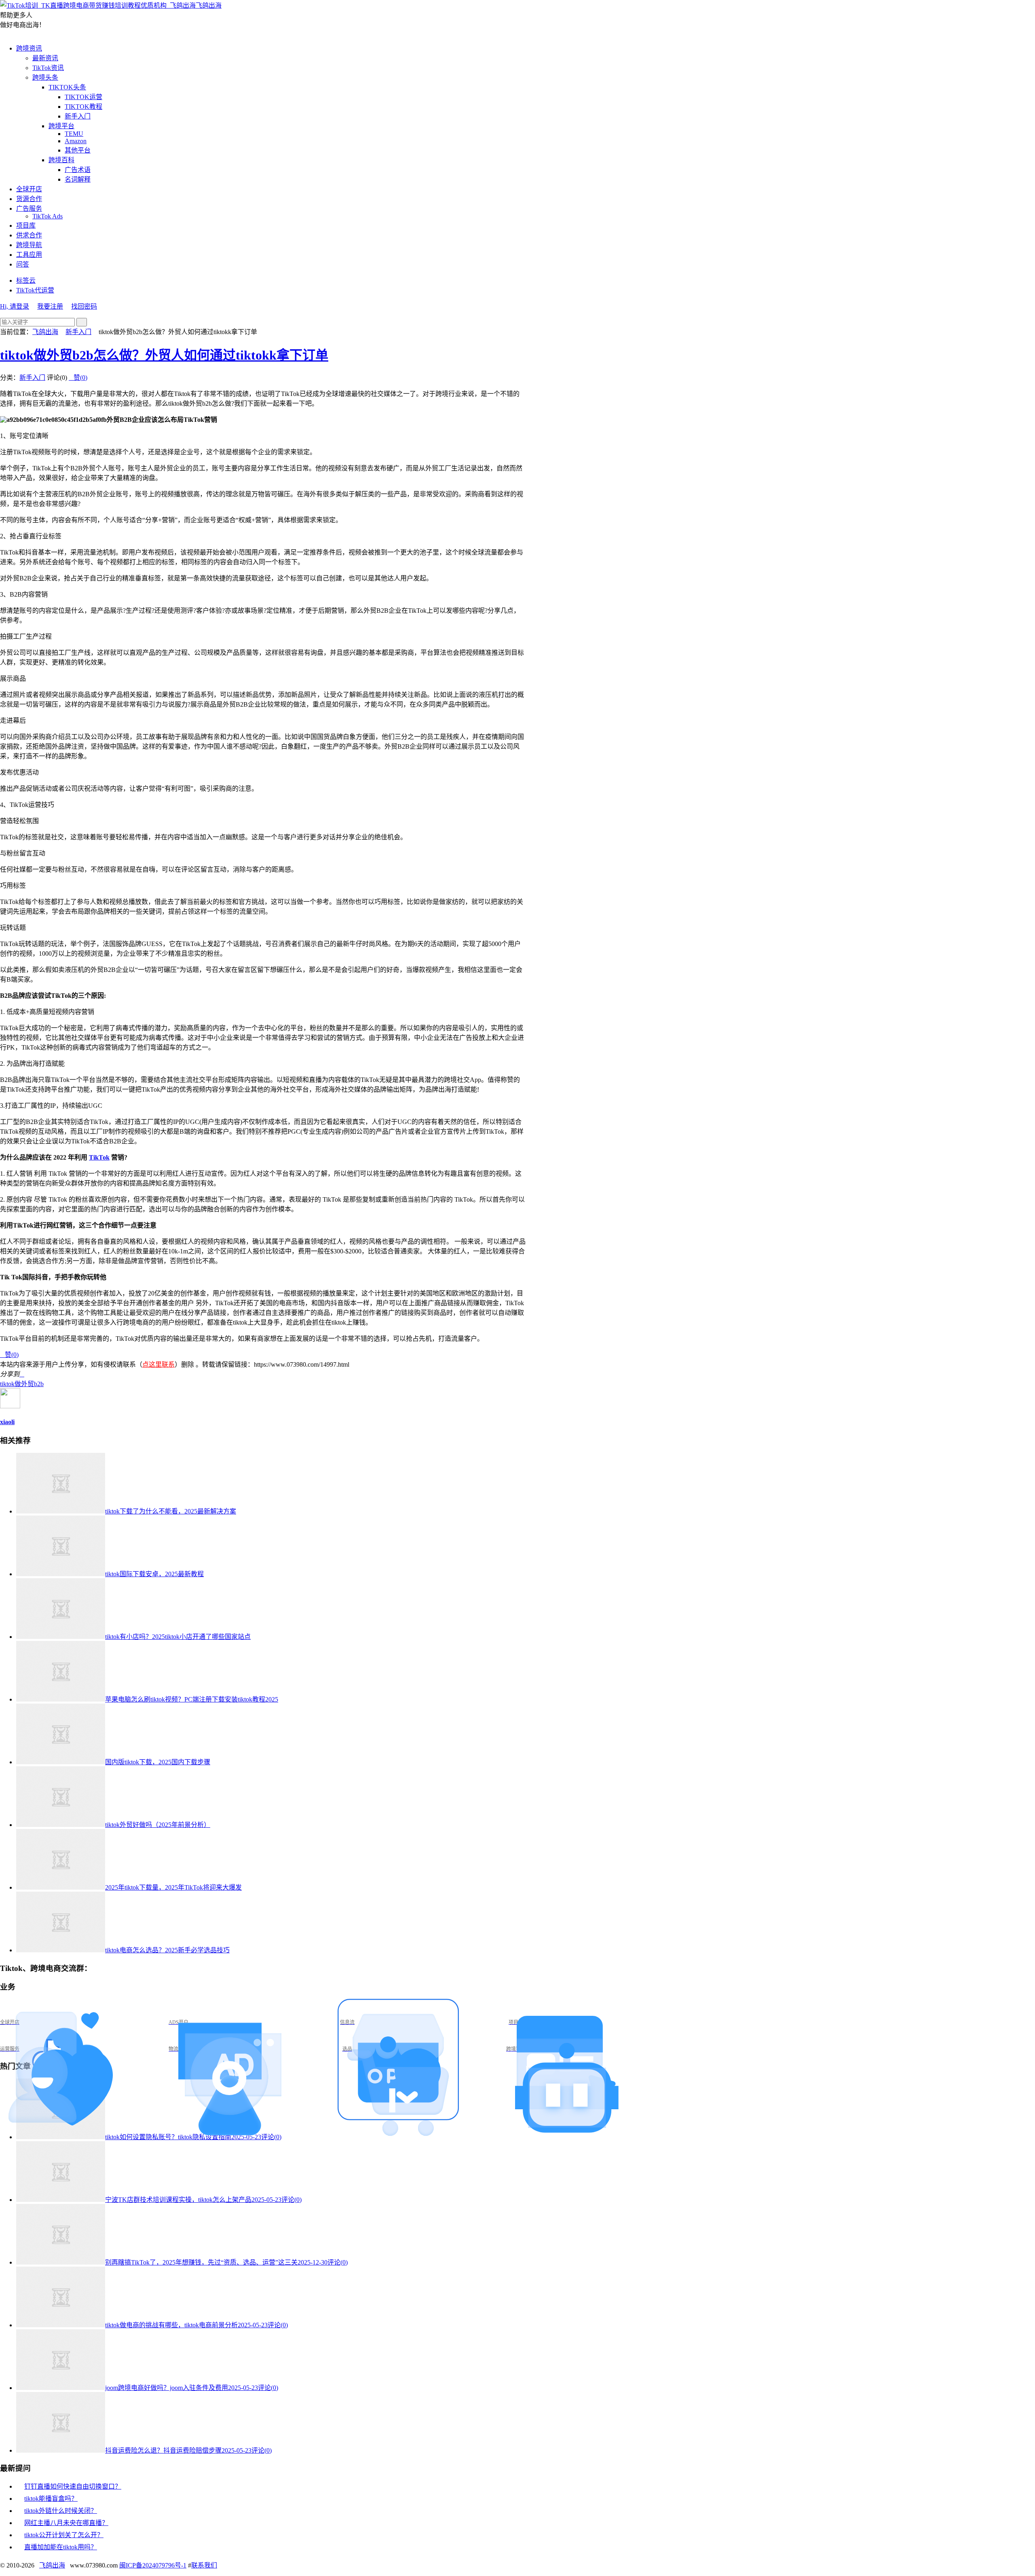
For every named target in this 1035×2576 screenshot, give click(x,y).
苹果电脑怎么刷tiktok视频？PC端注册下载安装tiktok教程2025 (192, 1699)
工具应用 (29, 255)
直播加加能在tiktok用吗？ (61, 2547)
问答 (23, 264)
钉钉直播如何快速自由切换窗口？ (73, 2486)
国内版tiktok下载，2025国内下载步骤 (158, 1762)
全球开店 (29, 189)
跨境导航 (29, 245)
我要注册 (50, 306)
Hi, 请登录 (15, 306)
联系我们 (204, 2565)
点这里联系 (158, 1364)
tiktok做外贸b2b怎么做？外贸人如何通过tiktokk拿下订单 (164, 355)
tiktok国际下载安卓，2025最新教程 (154, 1574)
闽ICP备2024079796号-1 (153, 2565)
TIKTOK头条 (67, 87)
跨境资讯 (29, 48)
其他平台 (78, 150)
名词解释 (78, 179)
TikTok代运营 (35, 290)
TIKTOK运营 (83, 97)
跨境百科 (61, 160)
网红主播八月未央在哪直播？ (66, 2523)
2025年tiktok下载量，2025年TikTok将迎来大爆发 (173, 1887)
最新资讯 (45, 58)
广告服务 (29, 208)
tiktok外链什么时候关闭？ (61, 2511)
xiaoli (7, 1422)
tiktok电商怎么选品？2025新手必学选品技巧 (167, 1950)
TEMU (74, 134)
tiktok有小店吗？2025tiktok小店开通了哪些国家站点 (178, 1637)
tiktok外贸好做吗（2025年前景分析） (158, 1825)
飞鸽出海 (209, 5)
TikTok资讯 (48, 68)
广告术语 (78, 170)
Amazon (76, 141)
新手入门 (78, 116)
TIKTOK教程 (83, 107)
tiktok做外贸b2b (22, 1384)
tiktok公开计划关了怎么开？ (64, 2535)
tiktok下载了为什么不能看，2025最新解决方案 (171, 1511)
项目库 (26, 225)
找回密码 (84, 306)
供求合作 (29, 235)
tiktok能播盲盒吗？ (51, 2499)
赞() (78, 378)
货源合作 (29, 199)
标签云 (26, 280)
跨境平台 (61, 126)
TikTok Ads (48, 216)
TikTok (99, 1157)
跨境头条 (45, 77)
